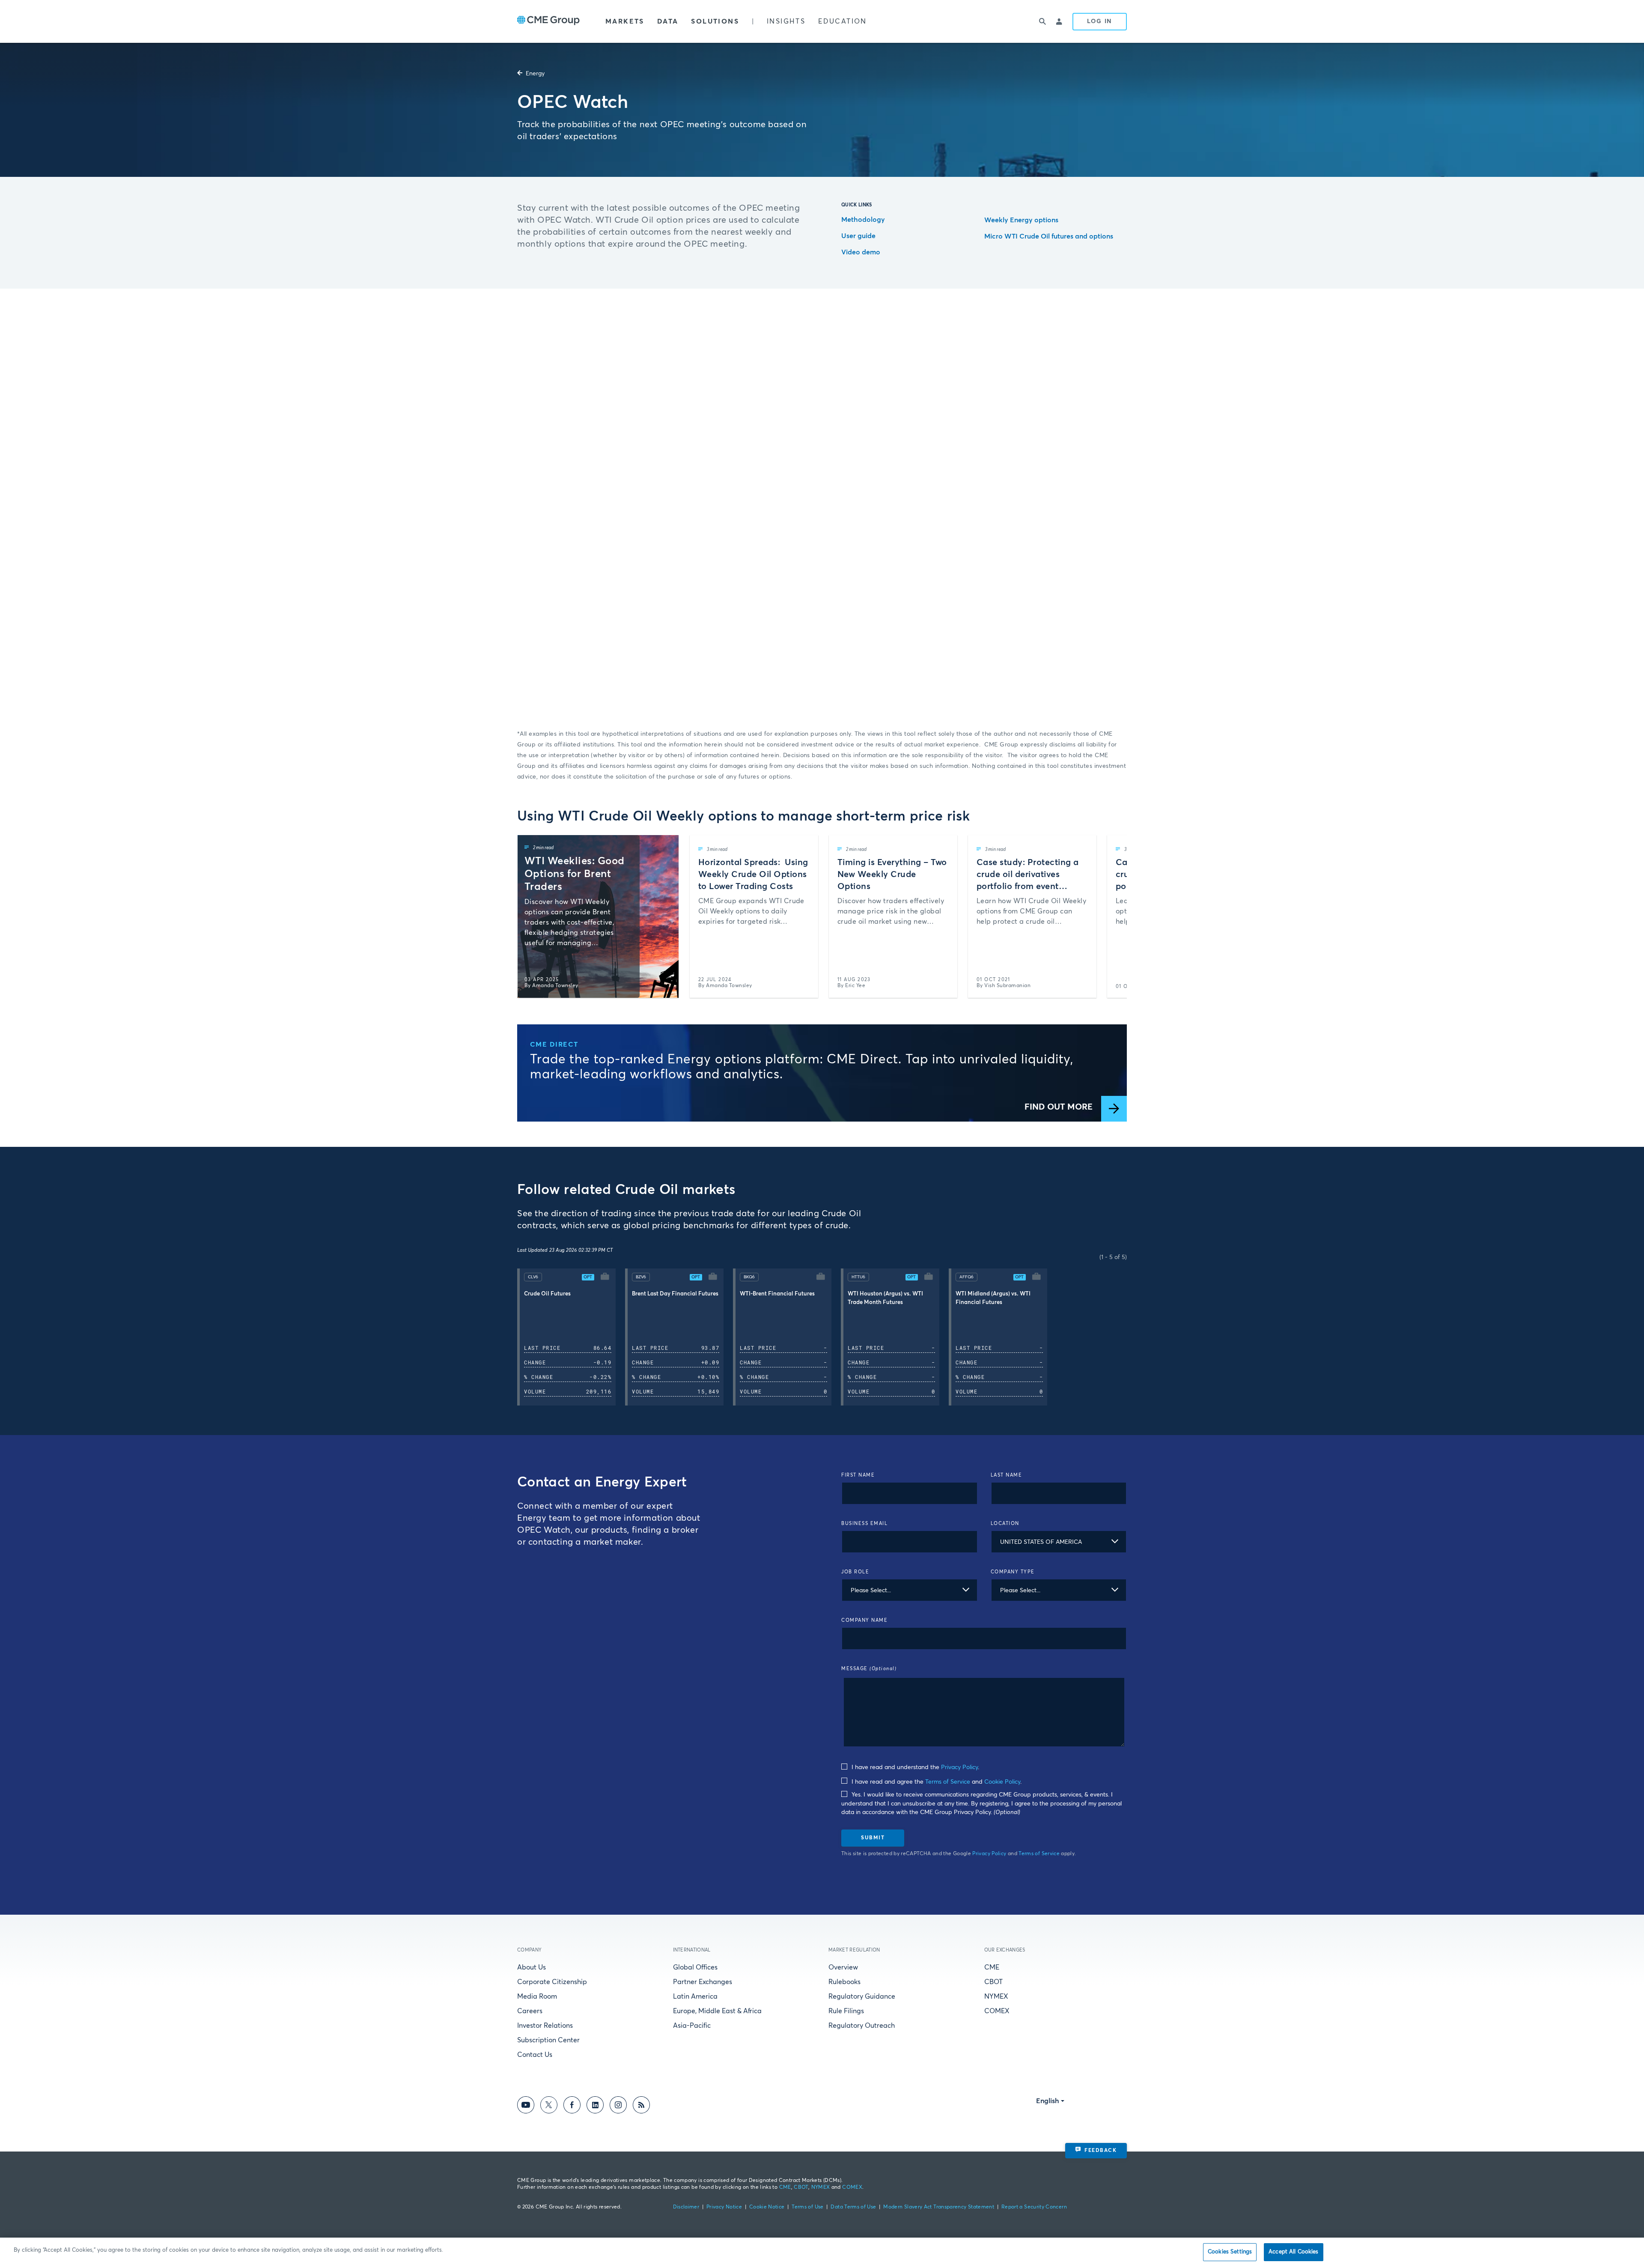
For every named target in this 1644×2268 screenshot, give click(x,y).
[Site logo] (548, 21)
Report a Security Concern (1034, 2207)
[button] (571, 1337)
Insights (786, 21)
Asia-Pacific (692, 2026)
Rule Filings (846, 2011)
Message (869, 1669)
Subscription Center (548, 2040)
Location (1005, 1523)
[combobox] (1059, 1542)
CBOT (993, 1982)
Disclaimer (686, 2207)
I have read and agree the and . (936, 1782)
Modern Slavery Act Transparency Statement (939, 2207)
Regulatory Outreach (862, 2026)
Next (1113, 916)
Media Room (537, 1996)
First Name (858, 1475)
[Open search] (1042, 21)
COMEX (997, 2011)
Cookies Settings (1230, 2252)
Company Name (864, 1620)
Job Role (855, 1572)
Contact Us (535, 2055)
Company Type (1013, 1572)
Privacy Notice (724, 2207)
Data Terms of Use (853, 2207)
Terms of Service (948, 1782)
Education (843, 21)
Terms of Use (807, 2207)
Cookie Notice (767, 2207)
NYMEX (996, 1996)
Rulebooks (844, 1982)
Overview (843, 1967)
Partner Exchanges (703, 1982)
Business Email (864, 1523)
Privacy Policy (959, 1767)
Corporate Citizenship (552, 1982)
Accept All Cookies (1293, 2252)
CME (992, 1967)
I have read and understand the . (914, 1767)
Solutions (715, 21)
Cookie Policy (1002, 1782)
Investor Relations (545, 2026)
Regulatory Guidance (862, 1996)
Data (668, 21)
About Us (532, 1967)
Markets (625, 21)
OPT (588, 1277)
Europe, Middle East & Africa (717, 2011)
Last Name (1007, 1475)
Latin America (695, 1996)
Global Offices (695, 1967)
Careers (530, 2011)
